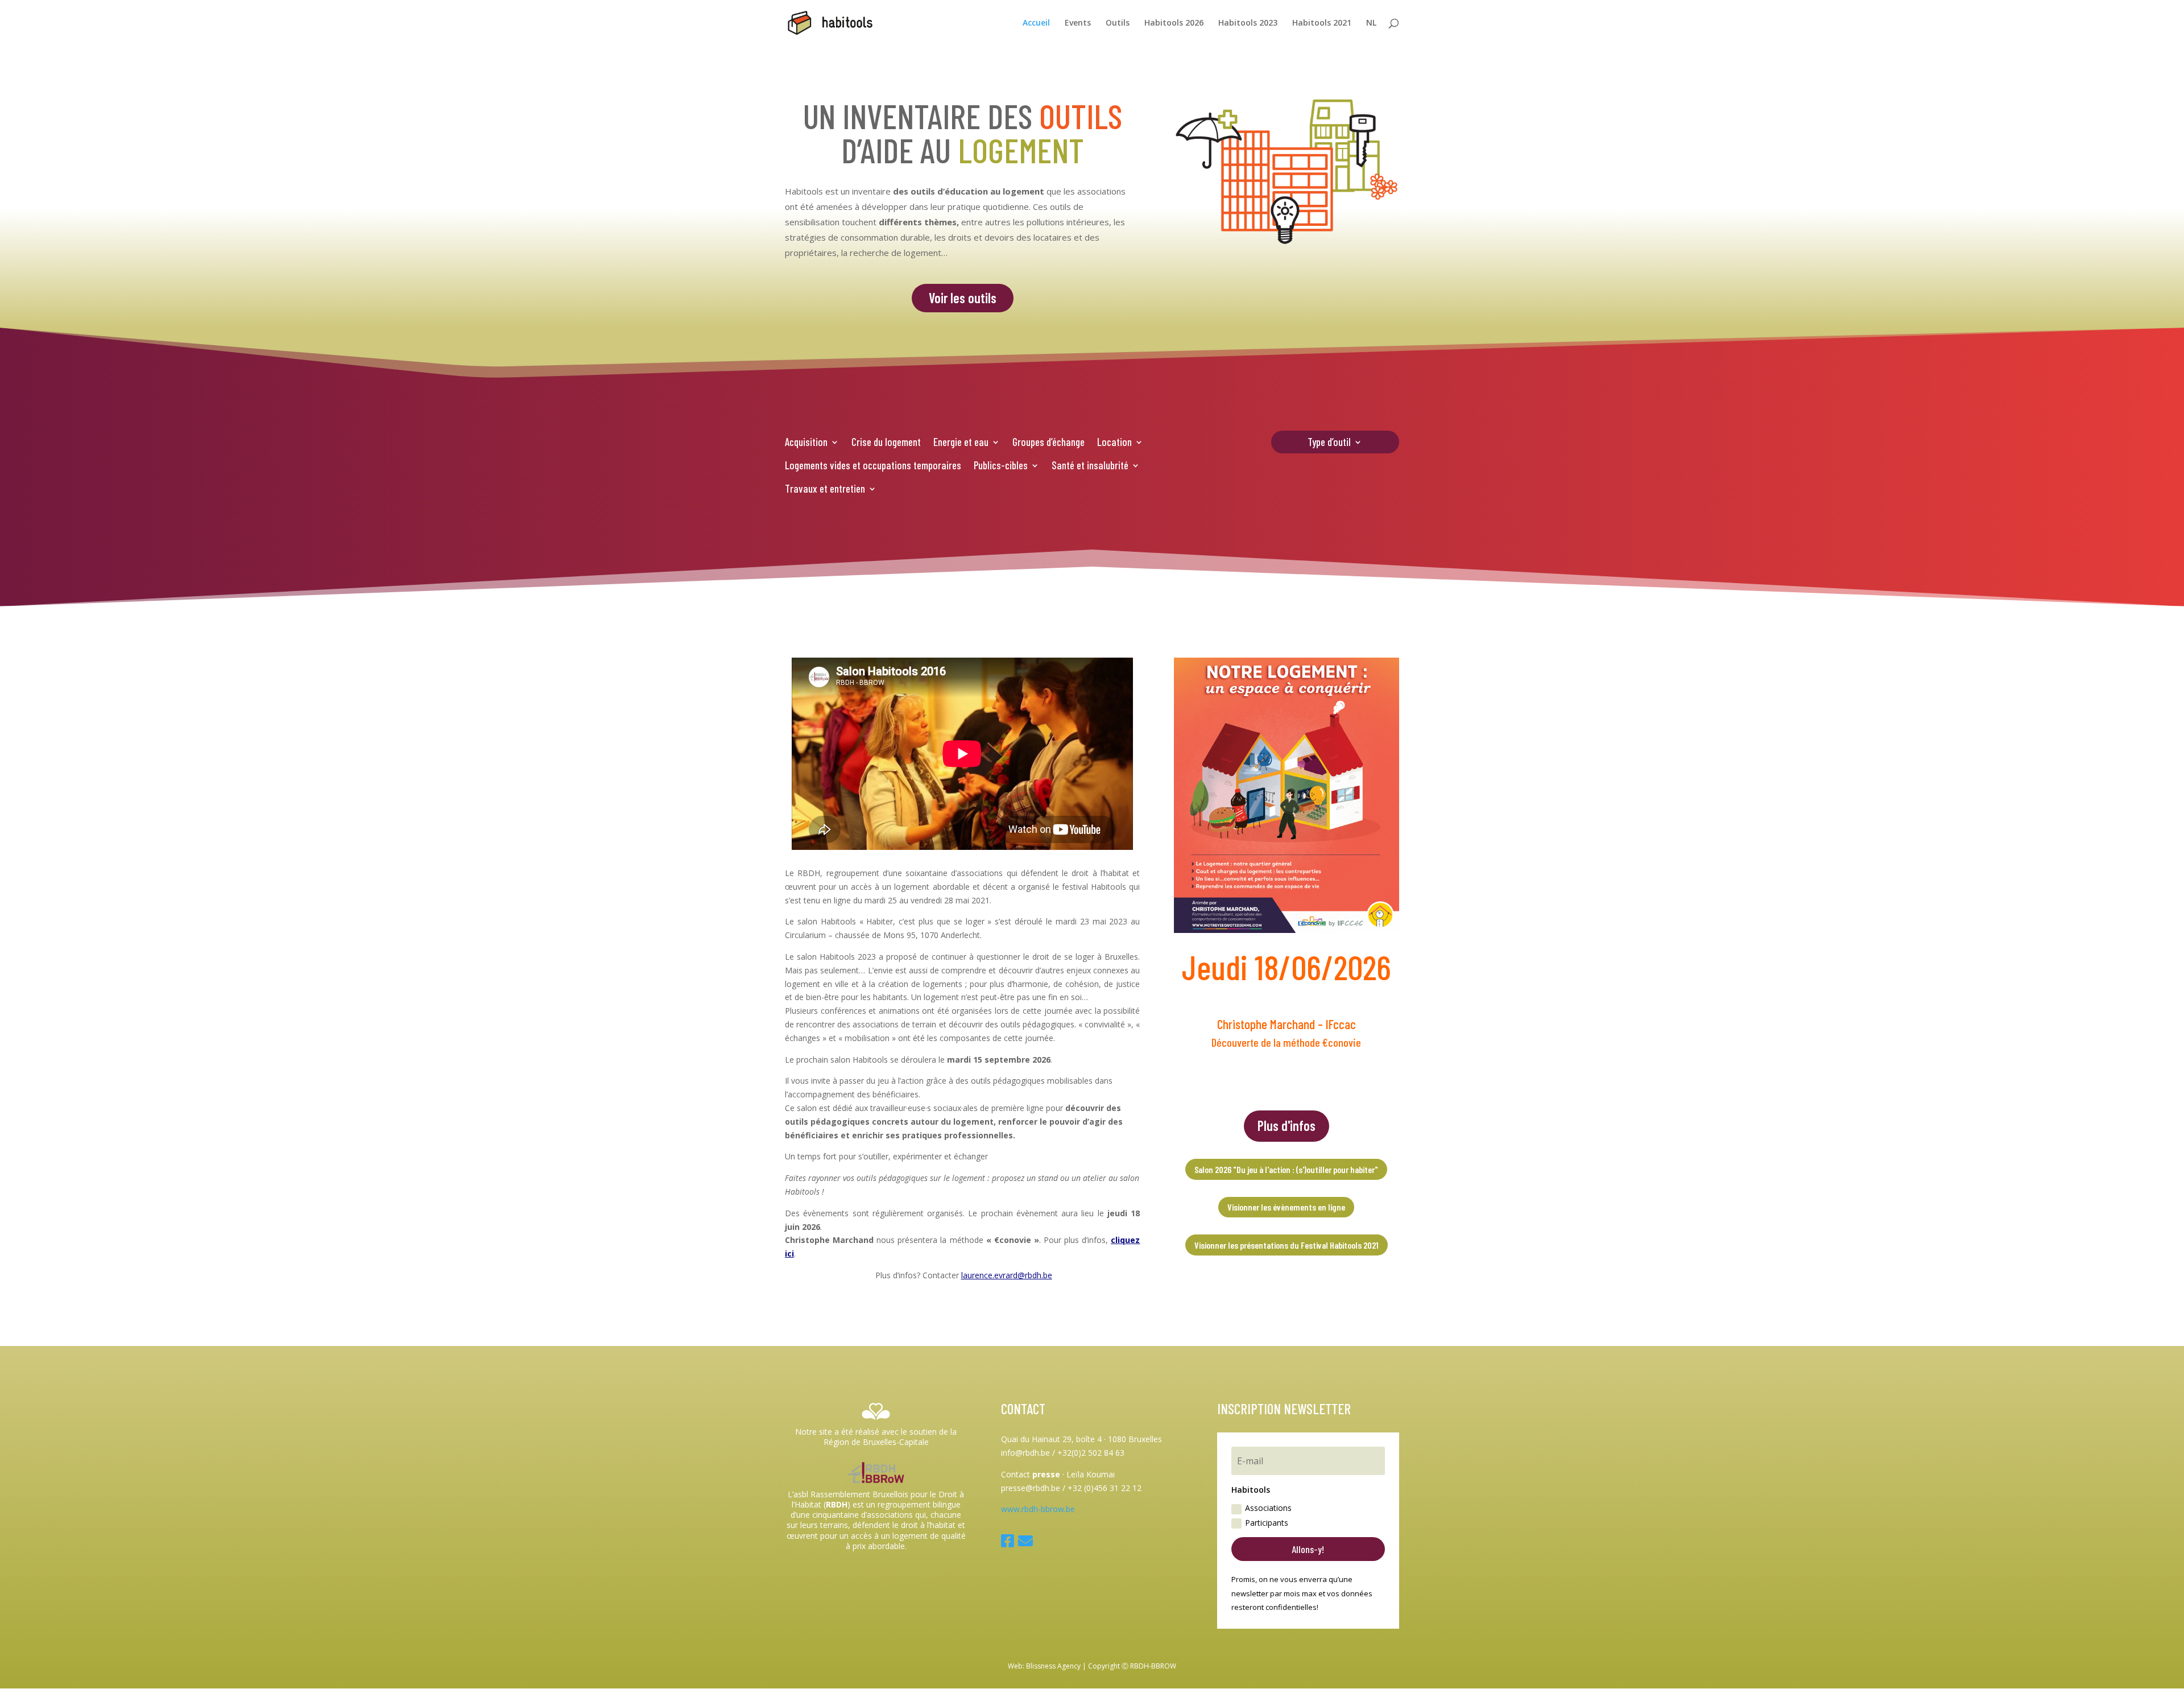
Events (1078, 23)
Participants (1267, 1523)
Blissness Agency (1053, 1666)
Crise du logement (886, 442)
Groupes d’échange (1048, 442)
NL (1371, 23)
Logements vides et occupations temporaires (873, 465)
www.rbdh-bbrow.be (1038, 1509)
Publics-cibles (1001, 465)
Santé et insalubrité (1090, 465)
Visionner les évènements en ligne (1286, 1207)
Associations (1268, 1508)
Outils (1118, 23)
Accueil (1036, 23)
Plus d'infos (1287, 1126)
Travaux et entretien (825, 488)
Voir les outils (963, 298)
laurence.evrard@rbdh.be (1007, 1275)
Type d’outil (1329, 443)
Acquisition (806, 442)
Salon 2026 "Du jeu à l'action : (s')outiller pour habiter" (1286, 1169)
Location (1114, 442)
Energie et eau (961, 442)
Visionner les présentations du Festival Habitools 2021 (1287, 1245)
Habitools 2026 (1174, 23)
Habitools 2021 (1322, 23)
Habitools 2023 (1248, 23)
